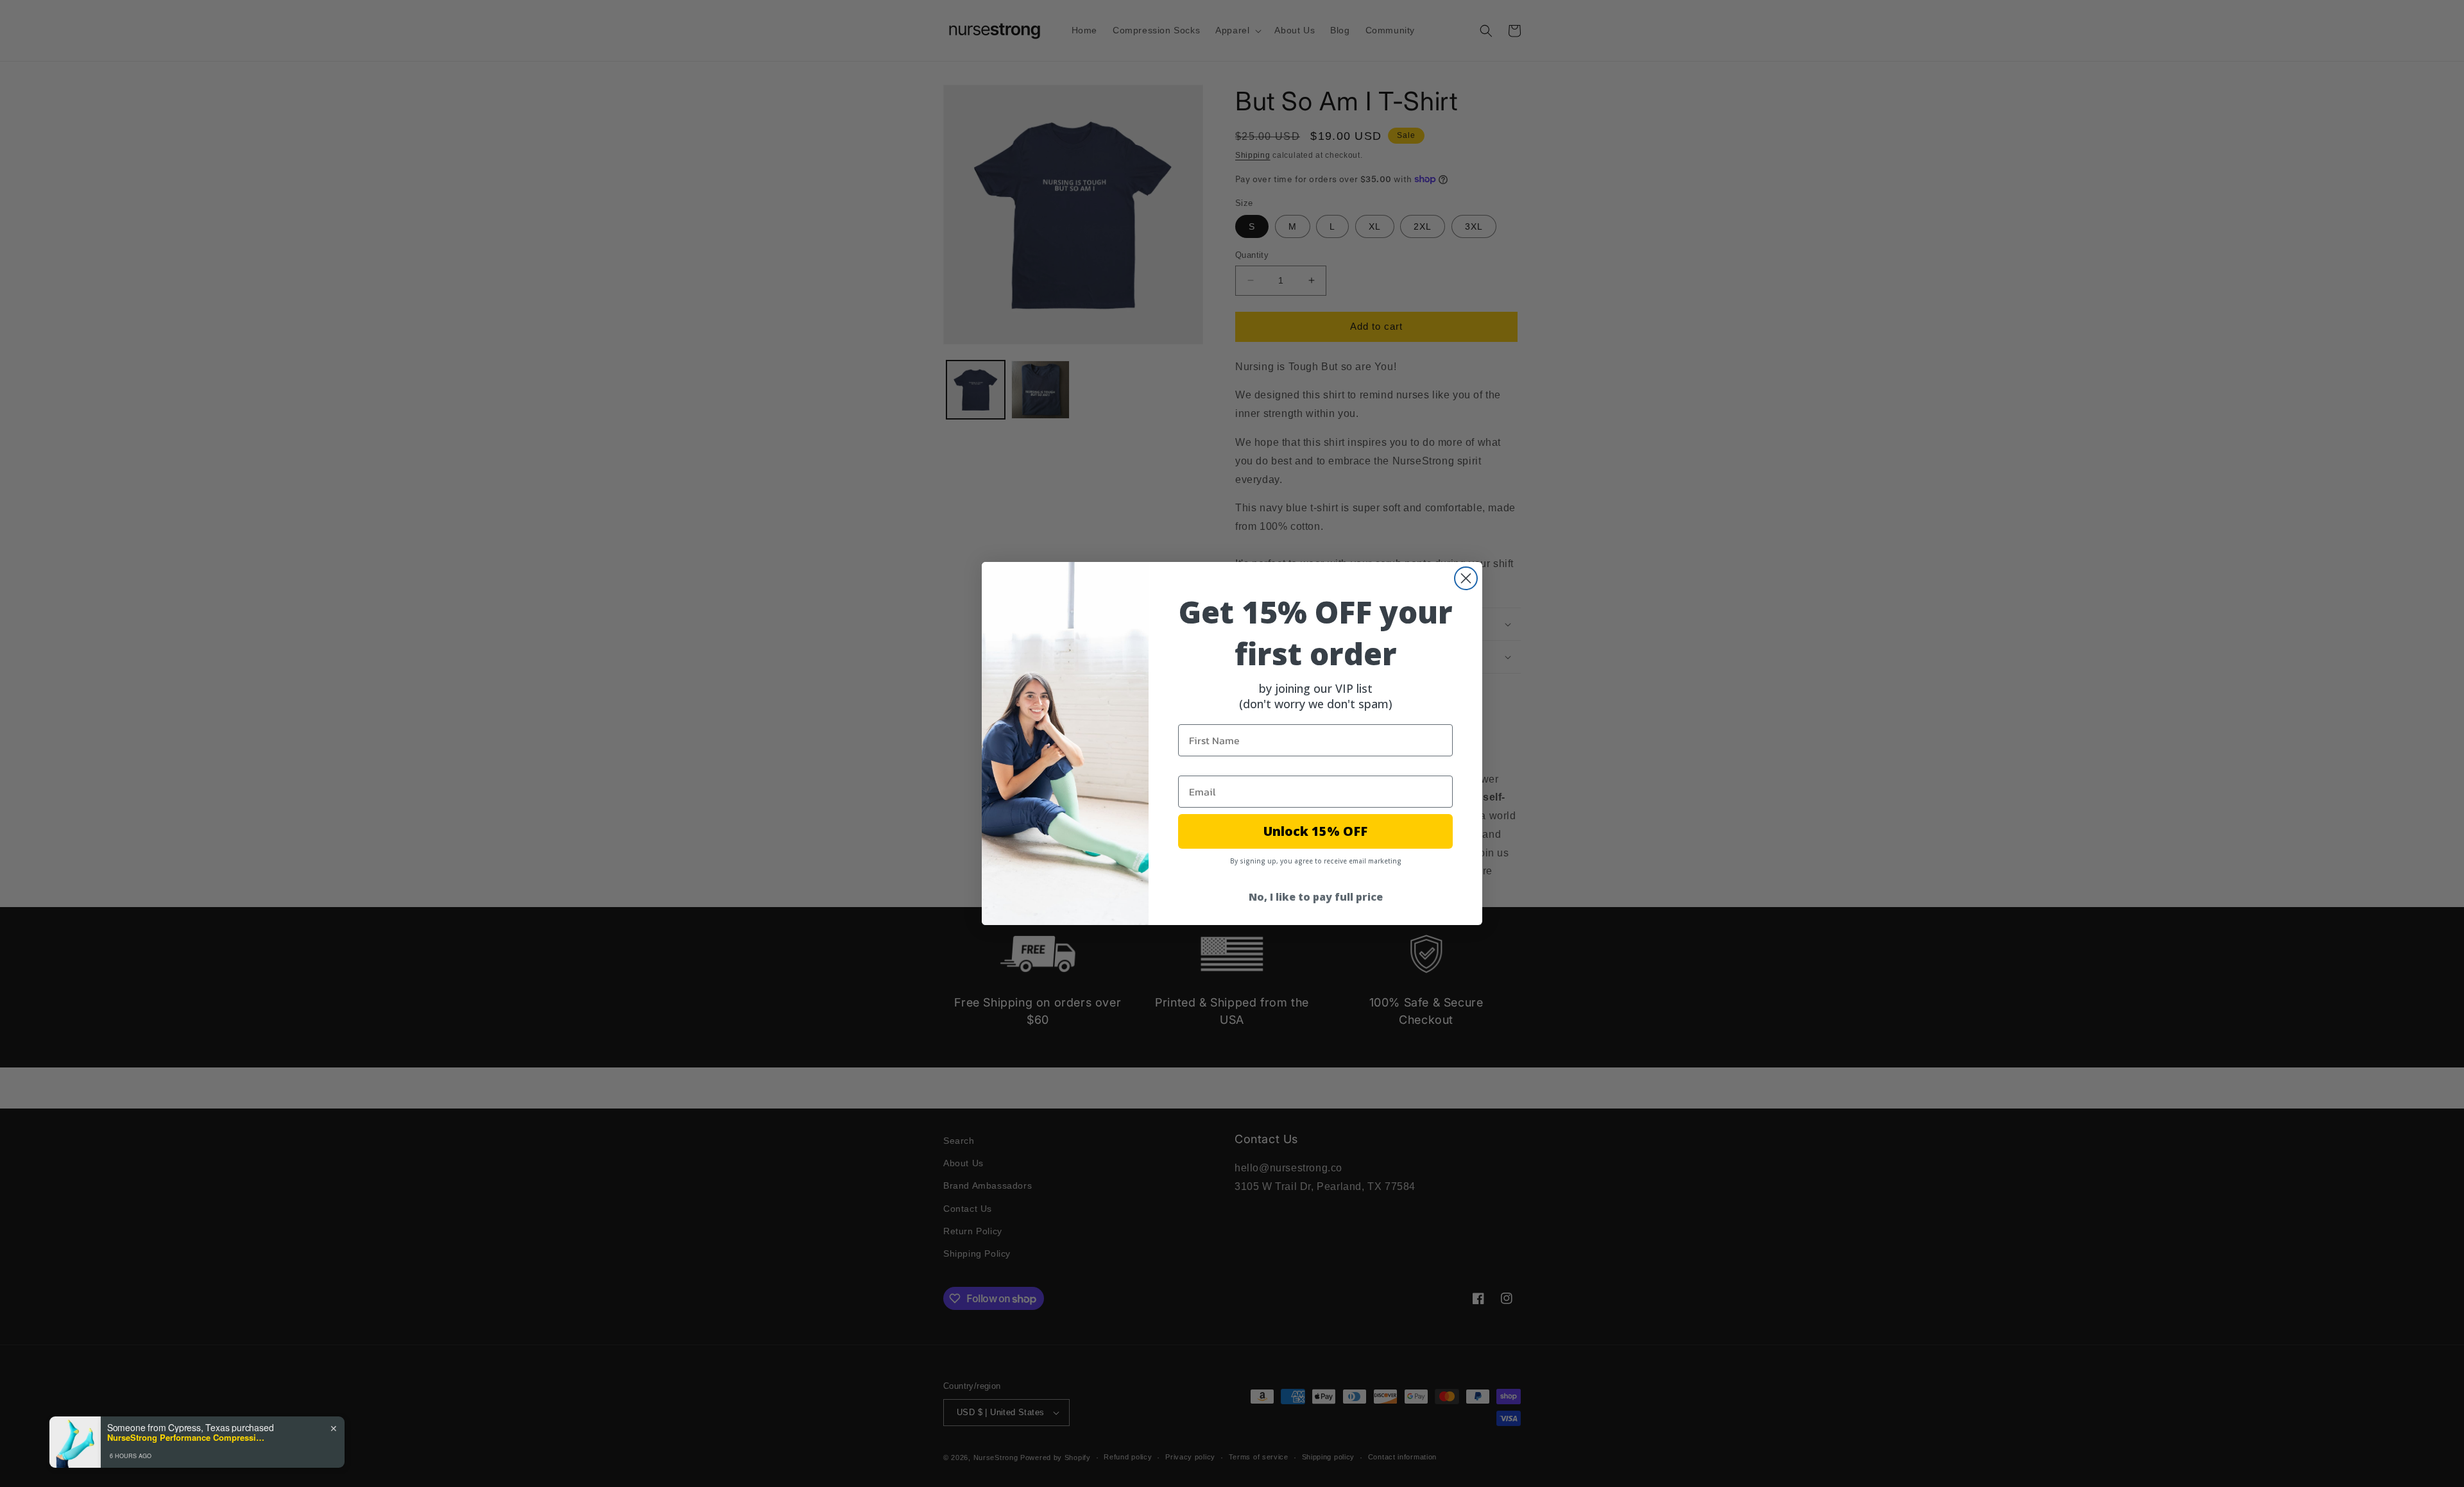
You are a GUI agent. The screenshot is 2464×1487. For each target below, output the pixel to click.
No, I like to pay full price (1316, 897)
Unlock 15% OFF (1315, 831)
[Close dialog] (1466, 578)
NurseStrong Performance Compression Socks (187, 1438)
